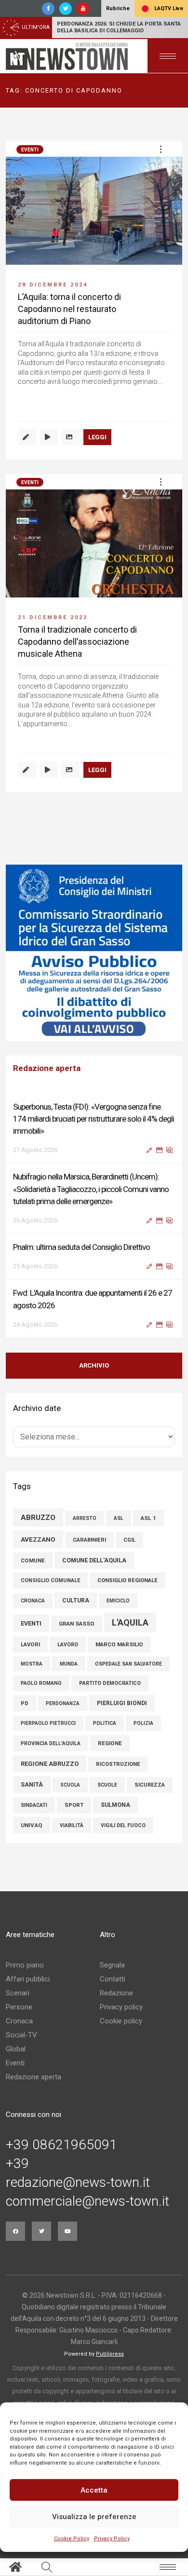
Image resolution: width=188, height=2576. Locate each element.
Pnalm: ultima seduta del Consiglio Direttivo (81, 1247)
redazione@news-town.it (78, 2183)
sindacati (34, 1805)
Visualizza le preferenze (94, 2517)
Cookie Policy (72, 2539)
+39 (17, 2164)
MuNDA (69, 1664)
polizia (143, 1723)
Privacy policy (121, 2007)
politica (105, 1723)
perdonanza (63, 1703)
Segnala (112, 1965)
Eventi (30, 150)
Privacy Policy (112, 2539)
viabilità (72, 1825)
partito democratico (110, 1683)
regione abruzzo (50, 1764)
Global (16, 2049)
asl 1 (148, 1518)
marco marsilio (119, 1644)
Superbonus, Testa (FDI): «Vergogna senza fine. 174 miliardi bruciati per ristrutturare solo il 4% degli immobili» (94, 1119)
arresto (85, 1518)
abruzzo (38, 1518)
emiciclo (118, 1601)
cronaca (33, 1601)
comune (33, 1560)
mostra (32, 1664)
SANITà (32, 1784)
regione (110, 1743)
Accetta (94, 2490)
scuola (70, 1785)
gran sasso (77, 1624)
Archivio (94, 1365)
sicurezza (150, 1785)
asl (119, 1518)
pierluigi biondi (122, 1703)
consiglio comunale (50, 1580)
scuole (107, 1785)
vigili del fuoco (123, 1825)
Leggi (97, 437)
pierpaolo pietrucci (48, 1723)
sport (74, 1805)
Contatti (113, 1979)
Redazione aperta (34, 2077)
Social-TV (21, 2035)
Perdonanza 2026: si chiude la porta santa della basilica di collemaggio (119, 27)
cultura (76, 1600)
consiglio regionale (128, 1580)
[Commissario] (94, 953)
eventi (31, 1623)
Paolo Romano (41, 1683)
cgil (129, 1540)
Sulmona (115, 1805)
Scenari (18, 1993)
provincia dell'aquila (51, 1743)
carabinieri (89, 1540)
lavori (30, 1644)
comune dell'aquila (94, 1560)
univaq (32, 1825)
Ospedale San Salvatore (128, 1664)
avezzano (38, 1539)
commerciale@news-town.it (87, 2201)
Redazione (116, 1993)
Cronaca (19, 2021)
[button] (161, 149)
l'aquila (130, 1622)
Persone (19, 2007)
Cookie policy (121, 2021)
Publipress (110, 2354)
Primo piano (25, 1965)
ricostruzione (118, 1764)
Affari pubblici (28, 1979)
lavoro (68, 1645)
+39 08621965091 (61, 2145)
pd (25, 1703)
